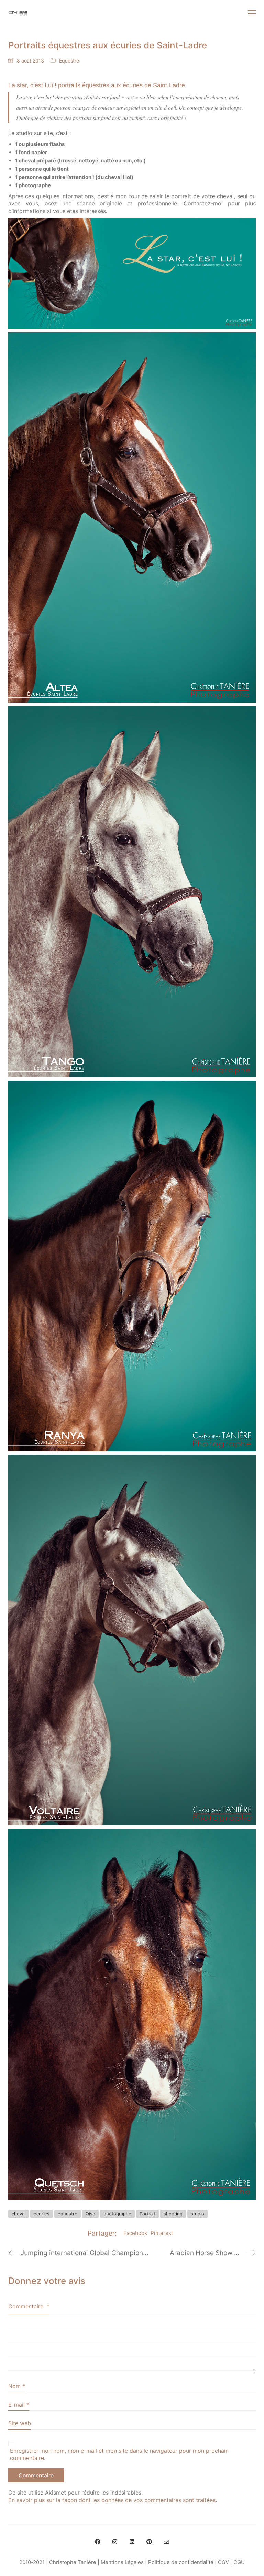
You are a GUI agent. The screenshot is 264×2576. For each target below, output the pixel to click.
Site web (20, 2423)
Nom (17, 2386)
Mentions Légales (122, 2562)
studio (197, 2214)
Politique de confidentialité (181, 2562)
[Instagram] (115, 2542)
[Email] (166, 2542)
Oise (90, 2214)
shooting (173, 2214)
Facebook (135, 2233)
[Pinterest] (149, 2542)
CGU (239, 2562)
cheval (19, 2214)
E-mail (19, 2405)
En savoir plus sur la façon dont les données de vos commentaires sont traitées (112, 2500)
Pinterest (162, 2233)
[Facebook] (98, 2542)
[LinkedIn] (132, 2542)
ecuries (42, 2214)
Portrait (147, 2214)
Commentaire (29, 2306)
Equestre (69, 61)
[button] (252, 13)
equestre (68, 2214)
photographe (117, 2214)
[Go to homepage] (18, 13)
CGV (223, 2562)
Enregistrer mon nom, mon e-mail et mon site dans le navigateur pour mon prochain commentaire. (119, 2454)
